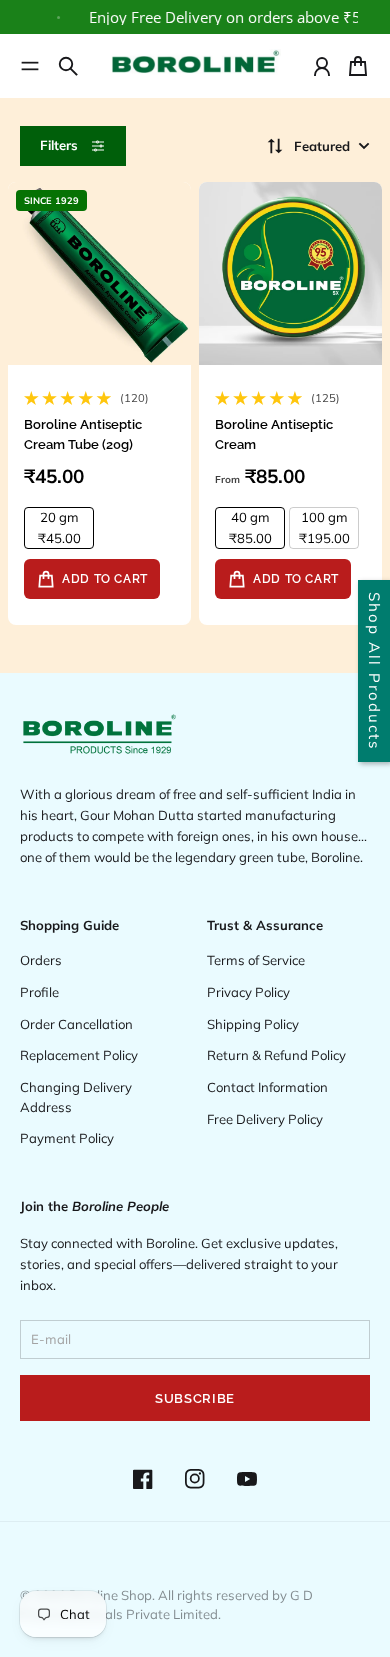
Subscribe (195, 1398)
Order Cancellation (76, 1024)
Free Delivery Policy (265, 1119)
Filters (59, 145)
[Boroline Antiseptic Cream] (290, 273)
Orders (41, 960)
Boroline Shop (110, 1595)
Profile (39, 992)
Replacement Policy (79, 1055)
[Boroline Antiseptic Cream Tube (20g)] (99, 273)
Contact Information (267, 1087)
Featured (322, 146)
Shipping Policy (253, 1024)
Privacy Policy (248, 992)
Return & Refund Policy (276, 1055)
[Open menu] (30, 66)
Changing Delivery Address (76, 1097)
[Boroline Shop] (195, 66)
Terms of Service (256, 960)
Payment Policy (67, 1138)
